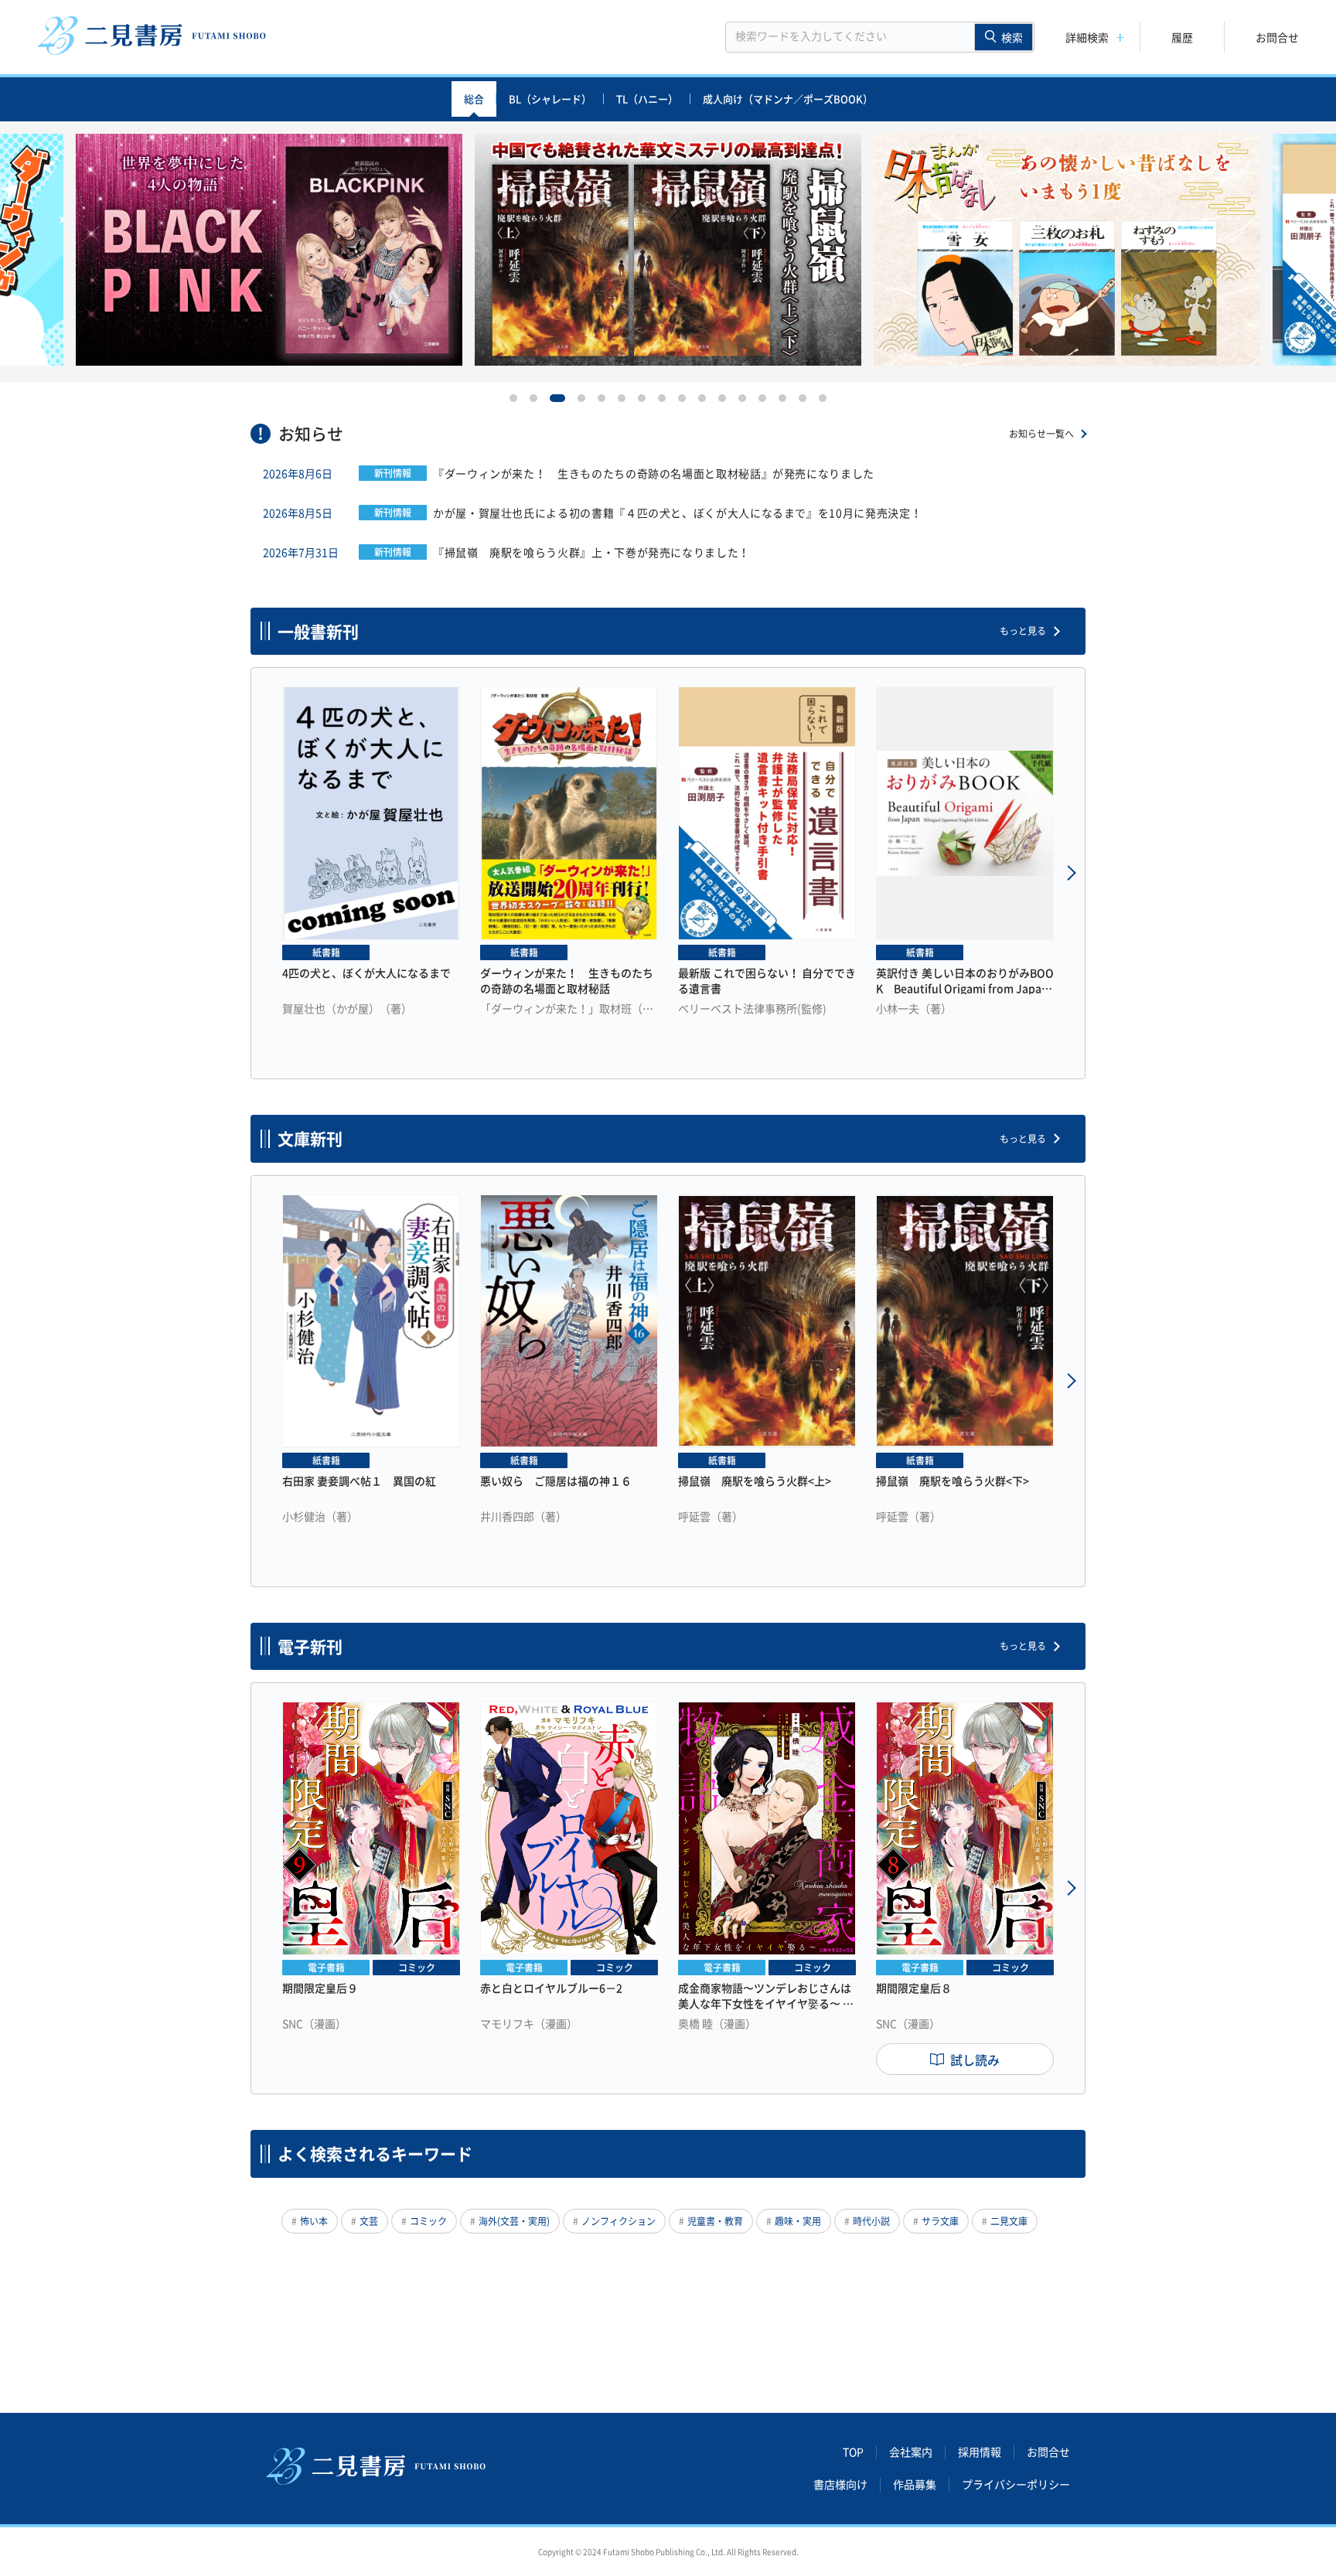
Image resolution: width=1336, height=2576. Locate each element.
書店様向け (840, 2485)
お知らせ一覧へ (1041, 434)
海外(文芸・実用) (514, 2221)
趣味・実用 (798, 2221)
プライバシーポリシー (1016, 2485)
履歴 (1182, 37)
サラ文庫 (940, 2221)
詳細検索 (1087, 37)
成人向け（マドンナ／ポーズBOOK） (788, 99)
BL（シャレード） (550, 99)
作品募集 (915, 2485)
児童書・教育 (715, 2221)
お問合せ (1277, 37)
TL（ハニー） (647, 99)
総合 (474, 99)
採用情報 (980, 2452)
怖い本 (314, 2221)
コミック (428, 2221)
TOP (853, 2452)
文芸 (369, 2221)
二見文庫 (1009, 2221)
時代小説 (871, 2221)
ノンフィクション (619, 2221)
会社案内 (911, 2452)
